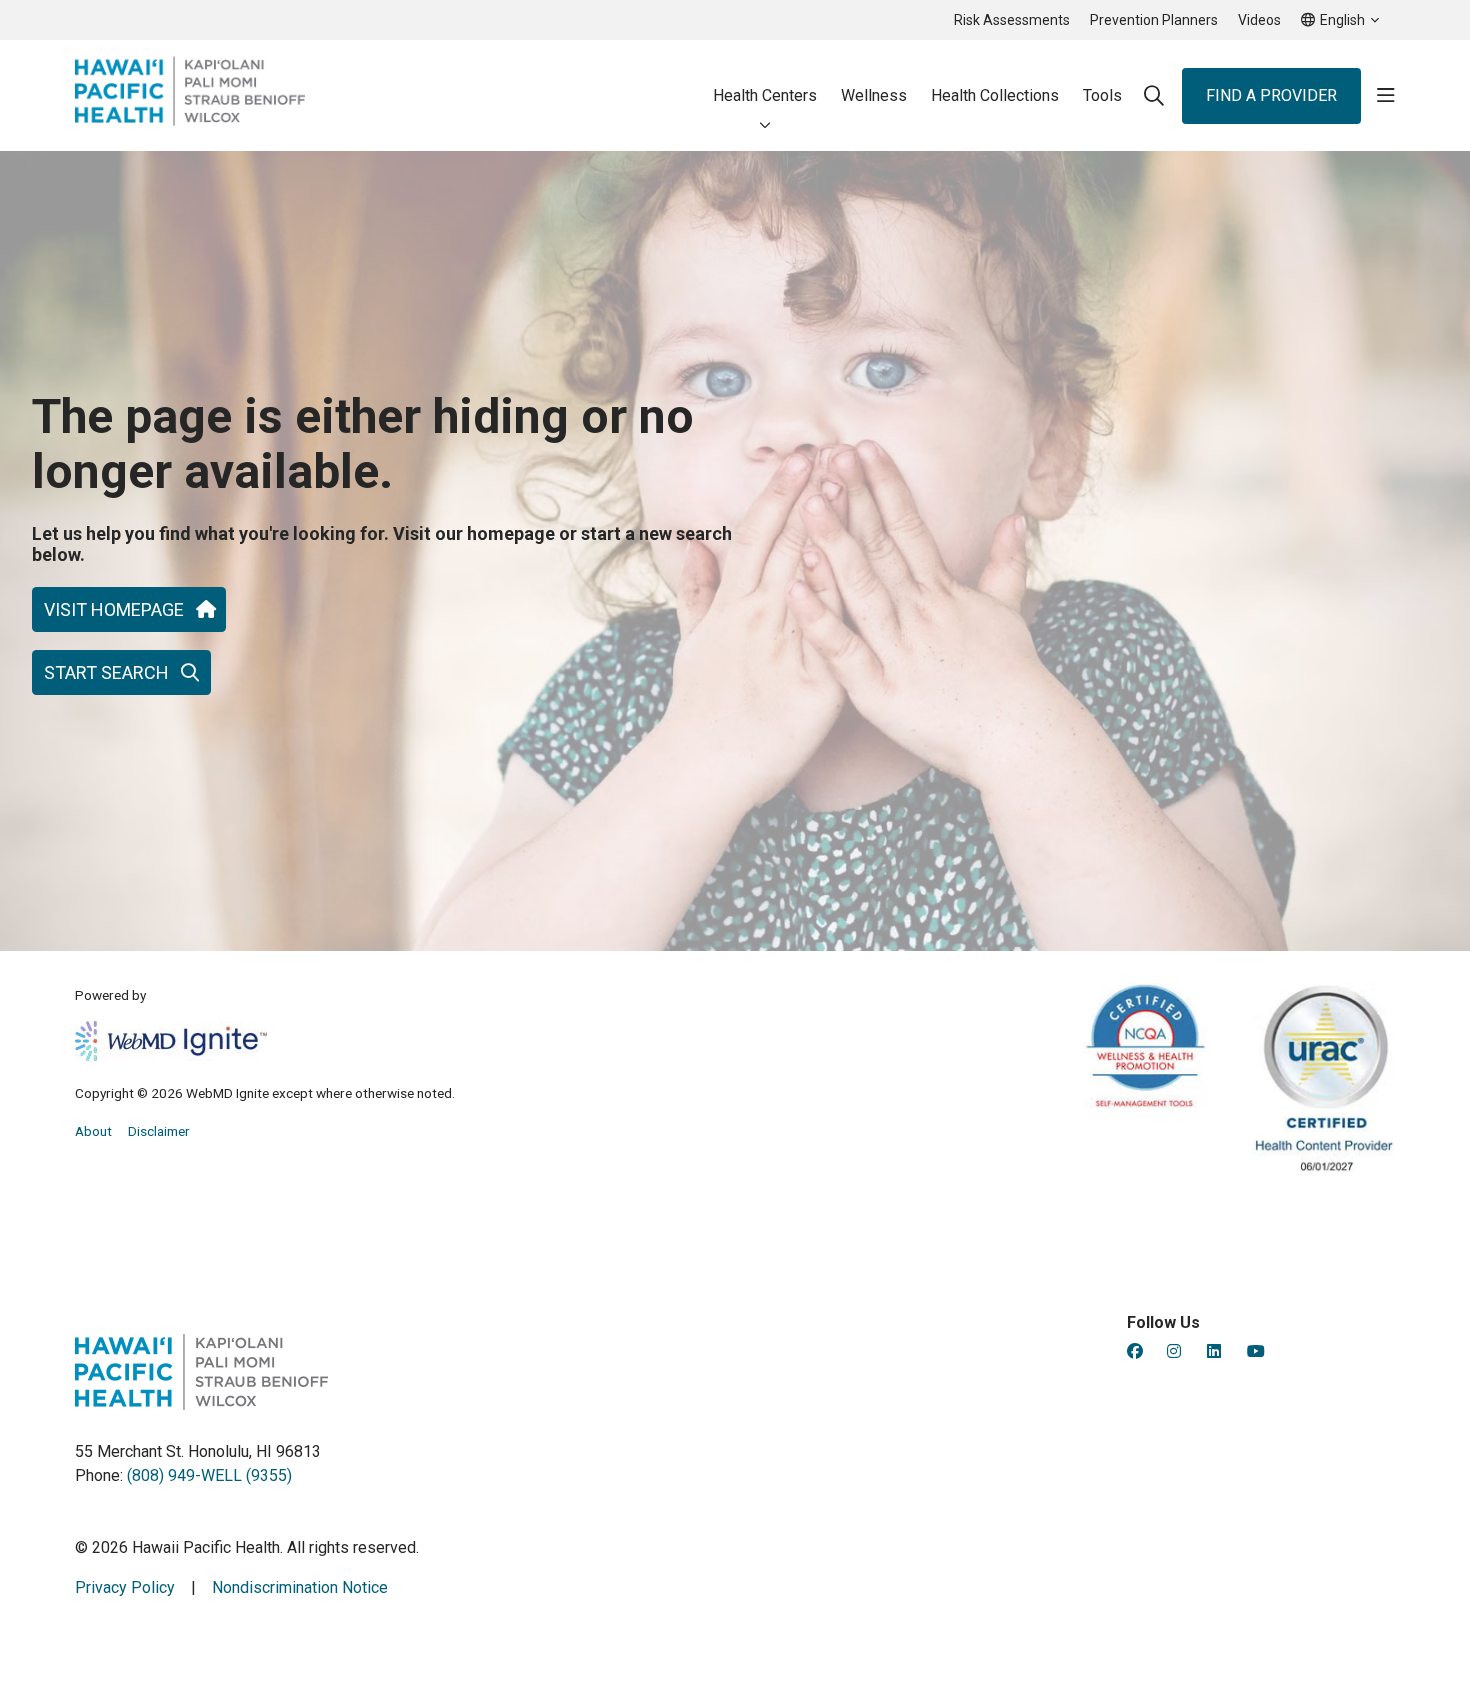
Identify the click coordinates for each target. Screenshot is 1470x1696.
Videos (1259, 20)
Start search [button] (106, 672)
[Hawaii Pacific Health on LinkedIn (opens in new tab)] (1214, 1351)
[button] (1386, 96)
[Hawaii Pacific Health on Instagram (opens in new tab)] (1174, 1351)
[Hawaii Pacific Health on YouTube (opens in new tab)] (1256, 1351)
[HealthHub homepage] (190, 95)
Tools (1102, 95)
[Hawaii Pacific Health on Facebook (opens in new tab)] (1135, 1351)
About (93, 1131)
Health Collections (995, 95)
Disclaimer (159, 1131)
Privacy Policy (125, 1587)
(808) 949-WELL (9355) (209, 1475)
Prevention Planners (1154, 20)
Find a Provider (1271, 95)
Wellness (874, 95)
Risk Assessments (1012, 20)
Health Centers (765, 95)
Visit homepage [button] (114, 609)
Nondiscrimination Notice (300, 1587)
